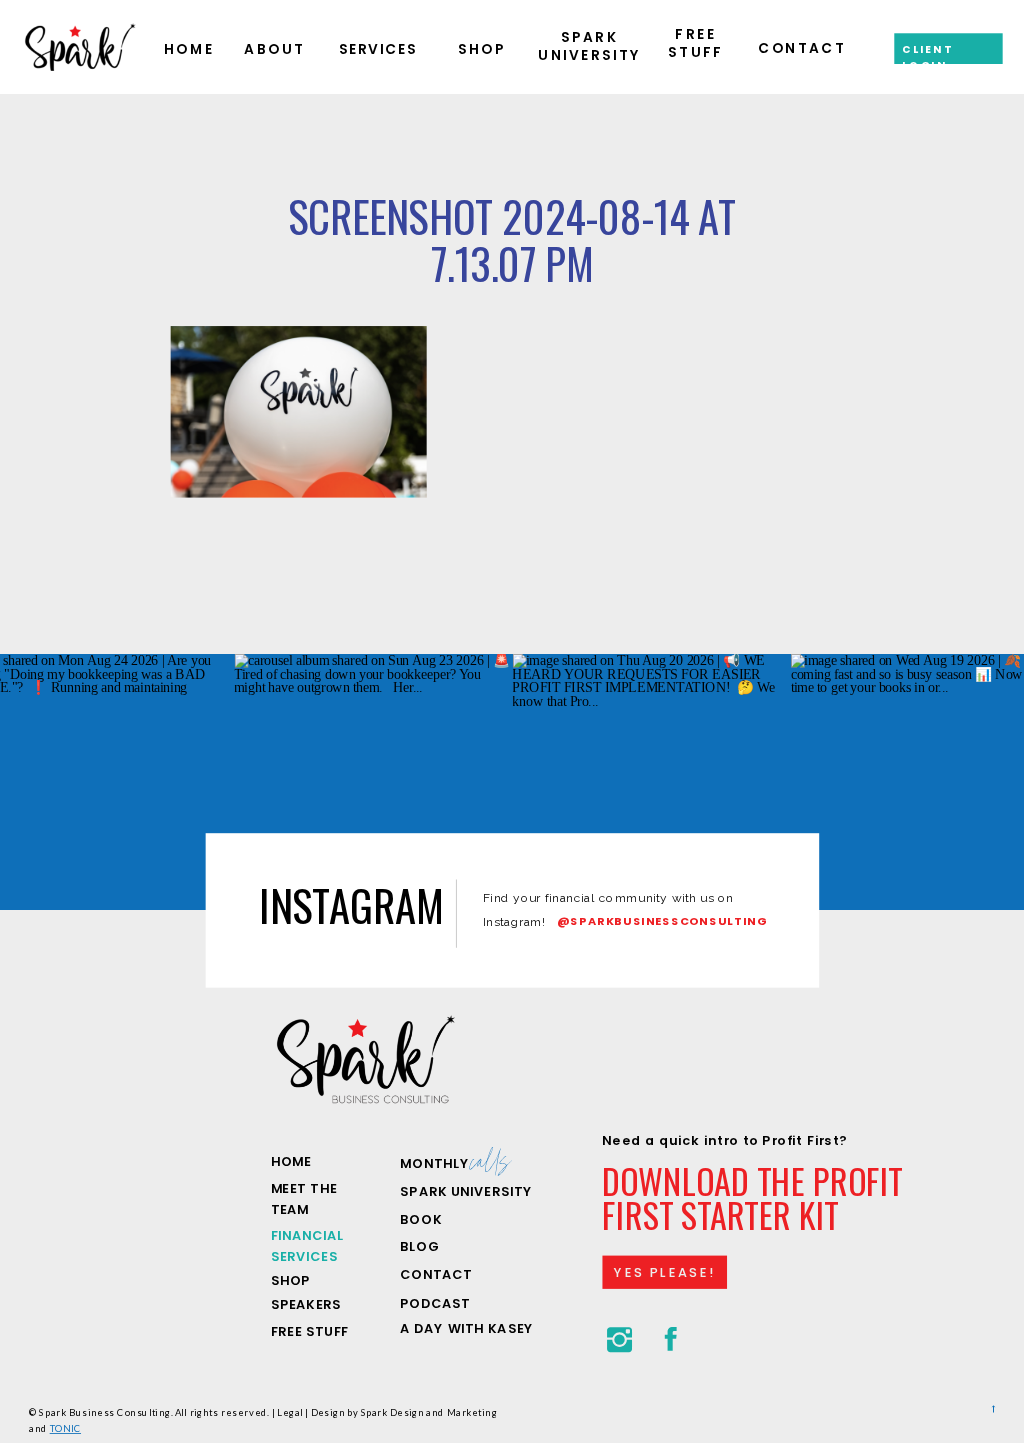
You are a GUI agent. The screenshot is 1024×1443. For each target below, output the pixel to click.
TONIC (65, 1427)
